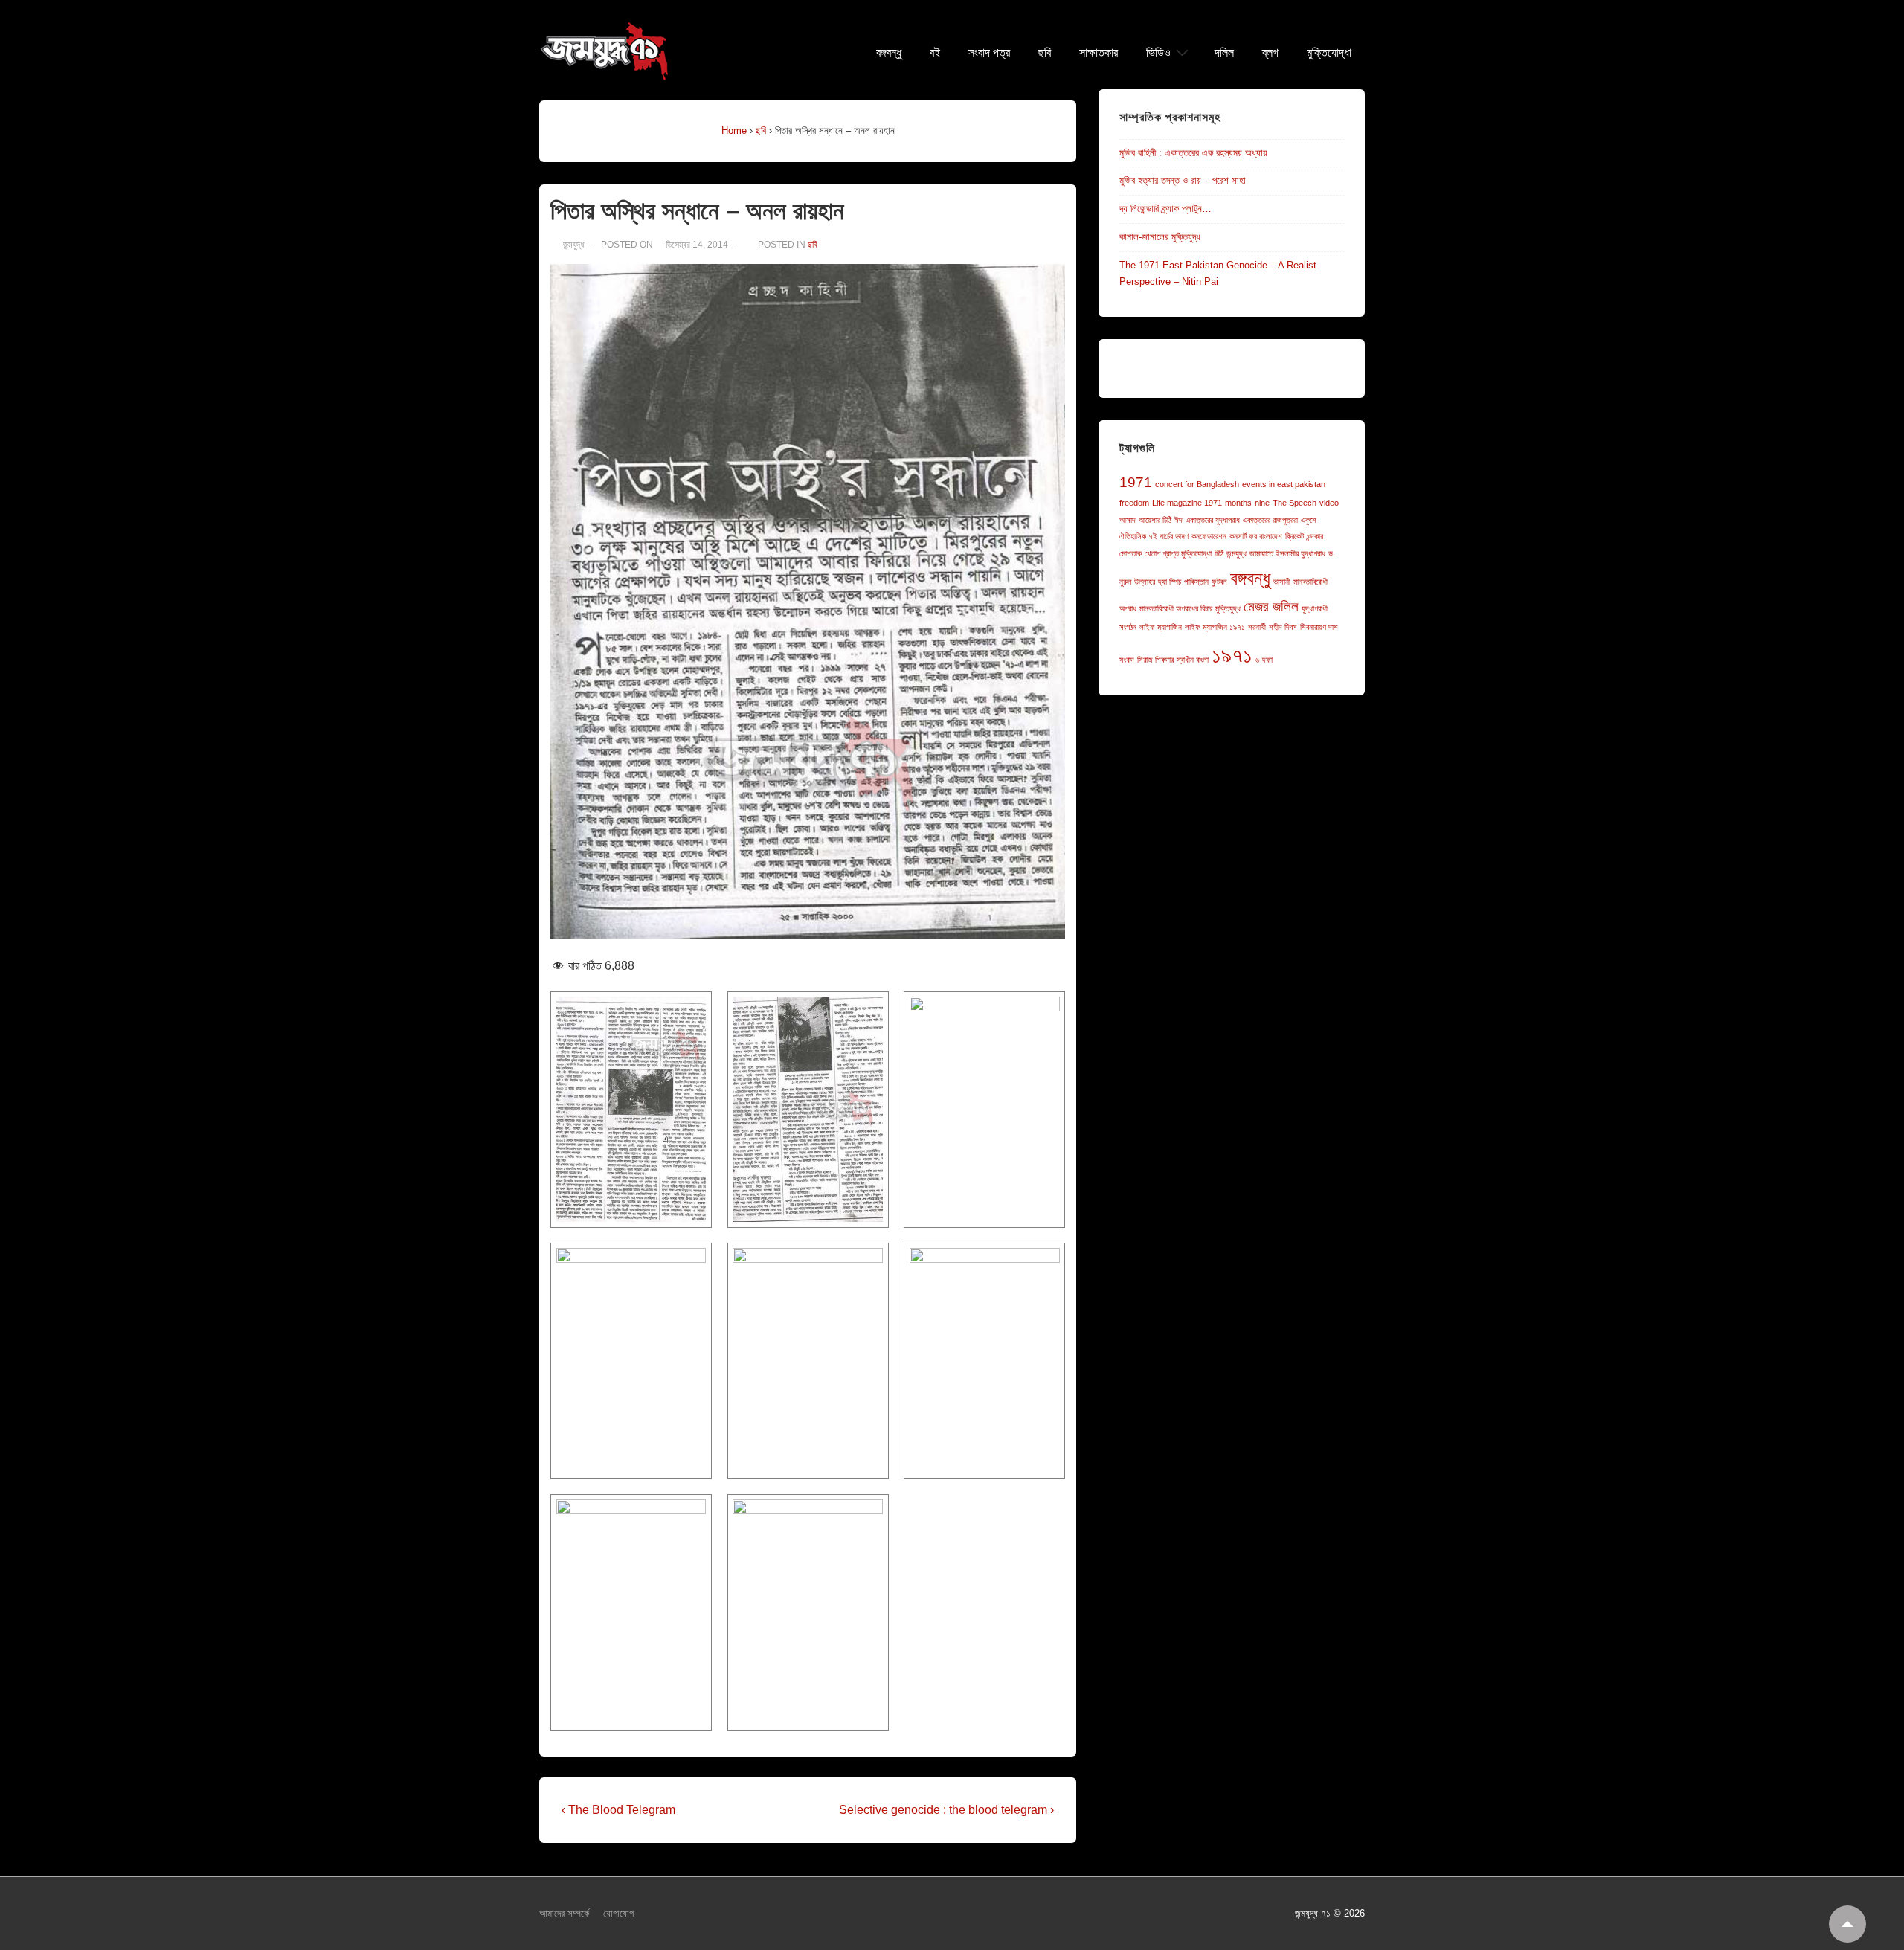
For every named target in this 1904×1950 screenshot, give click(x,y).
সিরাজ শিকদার (1155, 660)
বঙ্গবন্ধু (889, 53)
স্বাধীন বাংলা (1193, 660)
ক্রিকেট (1294, 536)
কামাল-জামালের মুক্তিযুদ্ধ (1160, 237)
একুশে (1309, 520)
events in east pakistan (1284, 484)
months (1238, 503)
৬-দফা (1264, 660)
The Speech (1294, 503)
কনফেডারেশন (1209, 536)
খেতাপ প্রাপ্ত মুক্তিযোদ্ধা (1178, 553)
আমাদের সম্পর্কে (564, 1913)
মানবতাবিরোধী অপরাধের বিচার (1176, 608)
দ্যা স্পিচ (1170, 582)
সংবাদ (1127, 660)
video (1329, 503)
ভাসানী (1282, 582)
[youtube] (981, 1915)
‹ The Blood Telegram (618, 1810)
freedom (1134, 503)
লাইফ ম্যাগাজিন (1161, 627)
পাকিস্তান (1196, 582)
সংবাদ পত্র (989, 53)
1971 (1136, 482)
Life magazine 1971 (1187, 503)
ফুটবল (1219, 582)
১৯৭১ (1232, 655)
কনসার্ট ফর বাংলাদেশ (1256, 536)
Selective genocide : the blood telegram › (946, 1810)
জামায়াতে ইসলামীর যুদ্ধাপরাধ (1287, 553)
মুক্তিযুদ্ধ (1228, 608)
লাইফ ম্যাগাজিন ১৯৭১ (1215, 627)
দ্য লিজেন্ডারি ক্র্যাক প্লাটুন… (1165, 209)
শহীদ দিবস (1283, 627)
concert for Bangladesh (1197, 484)
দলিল (1224, 53)
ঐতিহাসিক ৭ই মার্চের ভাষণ (1154, 536)
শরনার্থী (1257, 627)
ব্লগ (1270, 53)
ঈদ (1178, 520)
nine (1262, 503)
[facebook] (949, 1915)
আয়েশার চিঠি (1155, 520)
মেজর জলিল (1271, 606)
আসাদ (1128, 520)
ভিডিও (1158, 53)
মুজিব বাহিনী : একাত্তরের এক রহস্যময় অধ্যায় (1193, 153)
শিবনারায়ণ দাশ (1319, 627)
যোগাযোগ (618, 1913)
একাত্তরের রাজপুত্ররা (1270, 520)
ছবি (1045, 53)
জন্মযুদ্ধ (1236, 553)
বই (935, 53)
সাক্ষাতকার (1099, 53)
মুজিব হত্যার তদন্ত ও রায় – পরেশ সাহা (1183, 180)
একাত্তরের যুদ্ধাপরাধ (1213, 520)
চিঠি (1219, 553)
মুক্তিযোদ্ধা (1329, 53)
